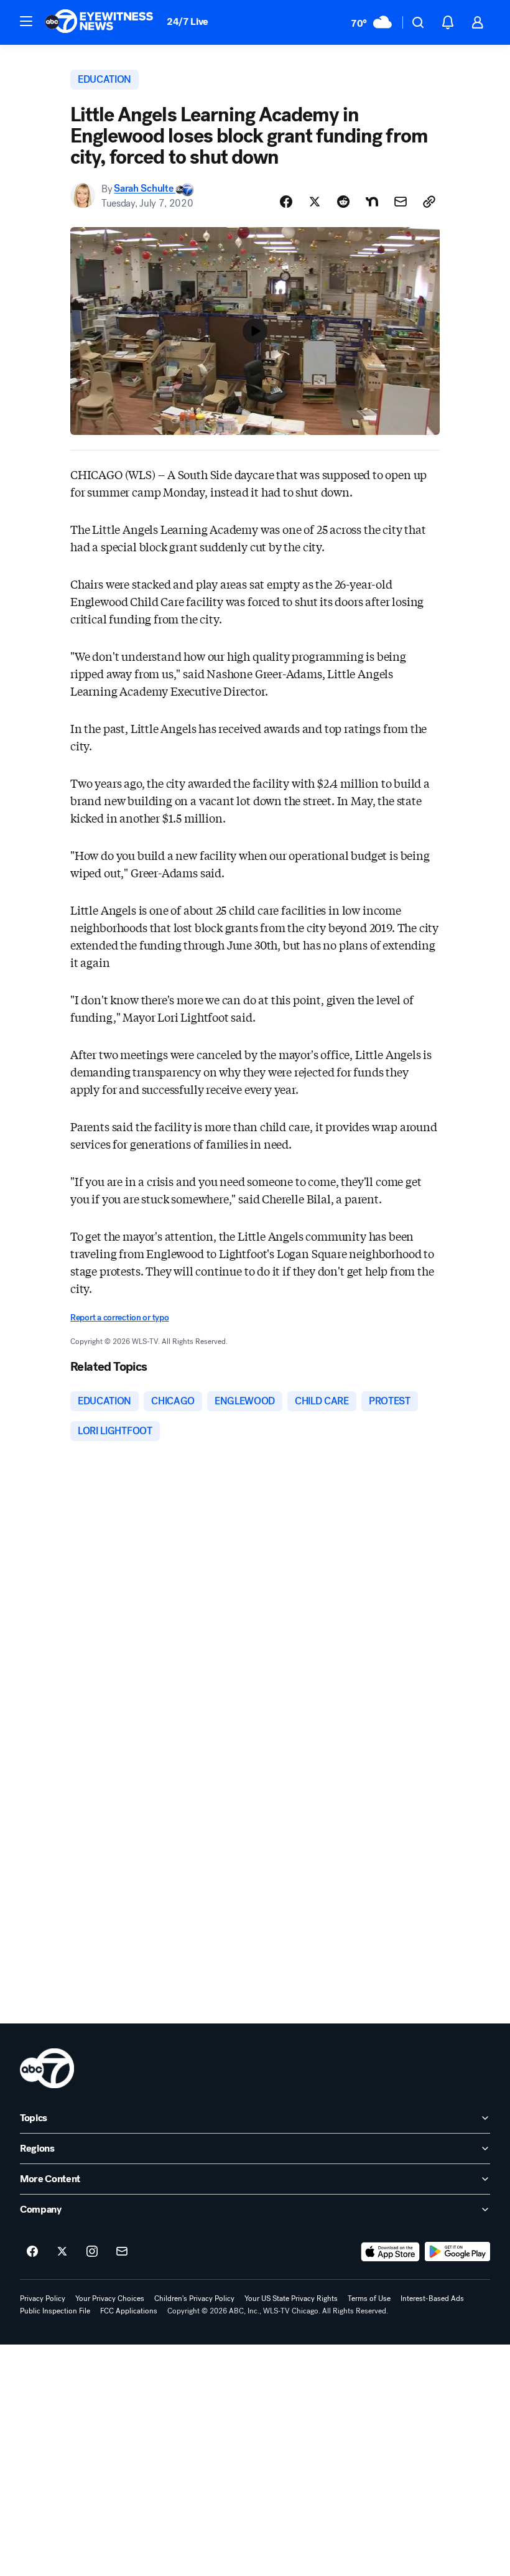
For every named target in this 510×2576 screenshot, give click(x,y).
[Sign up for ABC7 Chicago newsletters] (122, 2252)
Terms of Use (369, 2298)
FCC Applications (129, 2311)
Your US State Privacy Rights (291, 2298)
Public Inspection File (55, 2311)
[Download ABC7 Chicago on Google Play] (457, 2252)
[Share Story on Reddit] (343, 202)
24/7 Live (188, 21)
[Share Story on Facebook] (286, 202)
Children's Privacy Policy (194, 2298)
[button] (26, 21)
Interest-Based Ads (432, 2298)
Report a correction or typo (119, 1318)
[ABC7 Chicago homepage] (99, 22)
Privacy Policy (43, 2298)
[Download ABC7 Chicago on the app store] (391, 2252)
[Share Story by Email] (401, 202)
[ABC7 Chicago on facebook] (32, 2252)
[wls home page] (47, 2068)
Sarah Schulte (145, 189)
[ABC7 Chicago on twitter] (62, 2252)
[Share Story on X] (315, 202)
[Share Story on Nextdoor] (372, 202)
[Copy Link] (429, 202)
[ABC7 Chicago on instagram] (92, 2252)
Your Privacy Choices (110, 2298)
